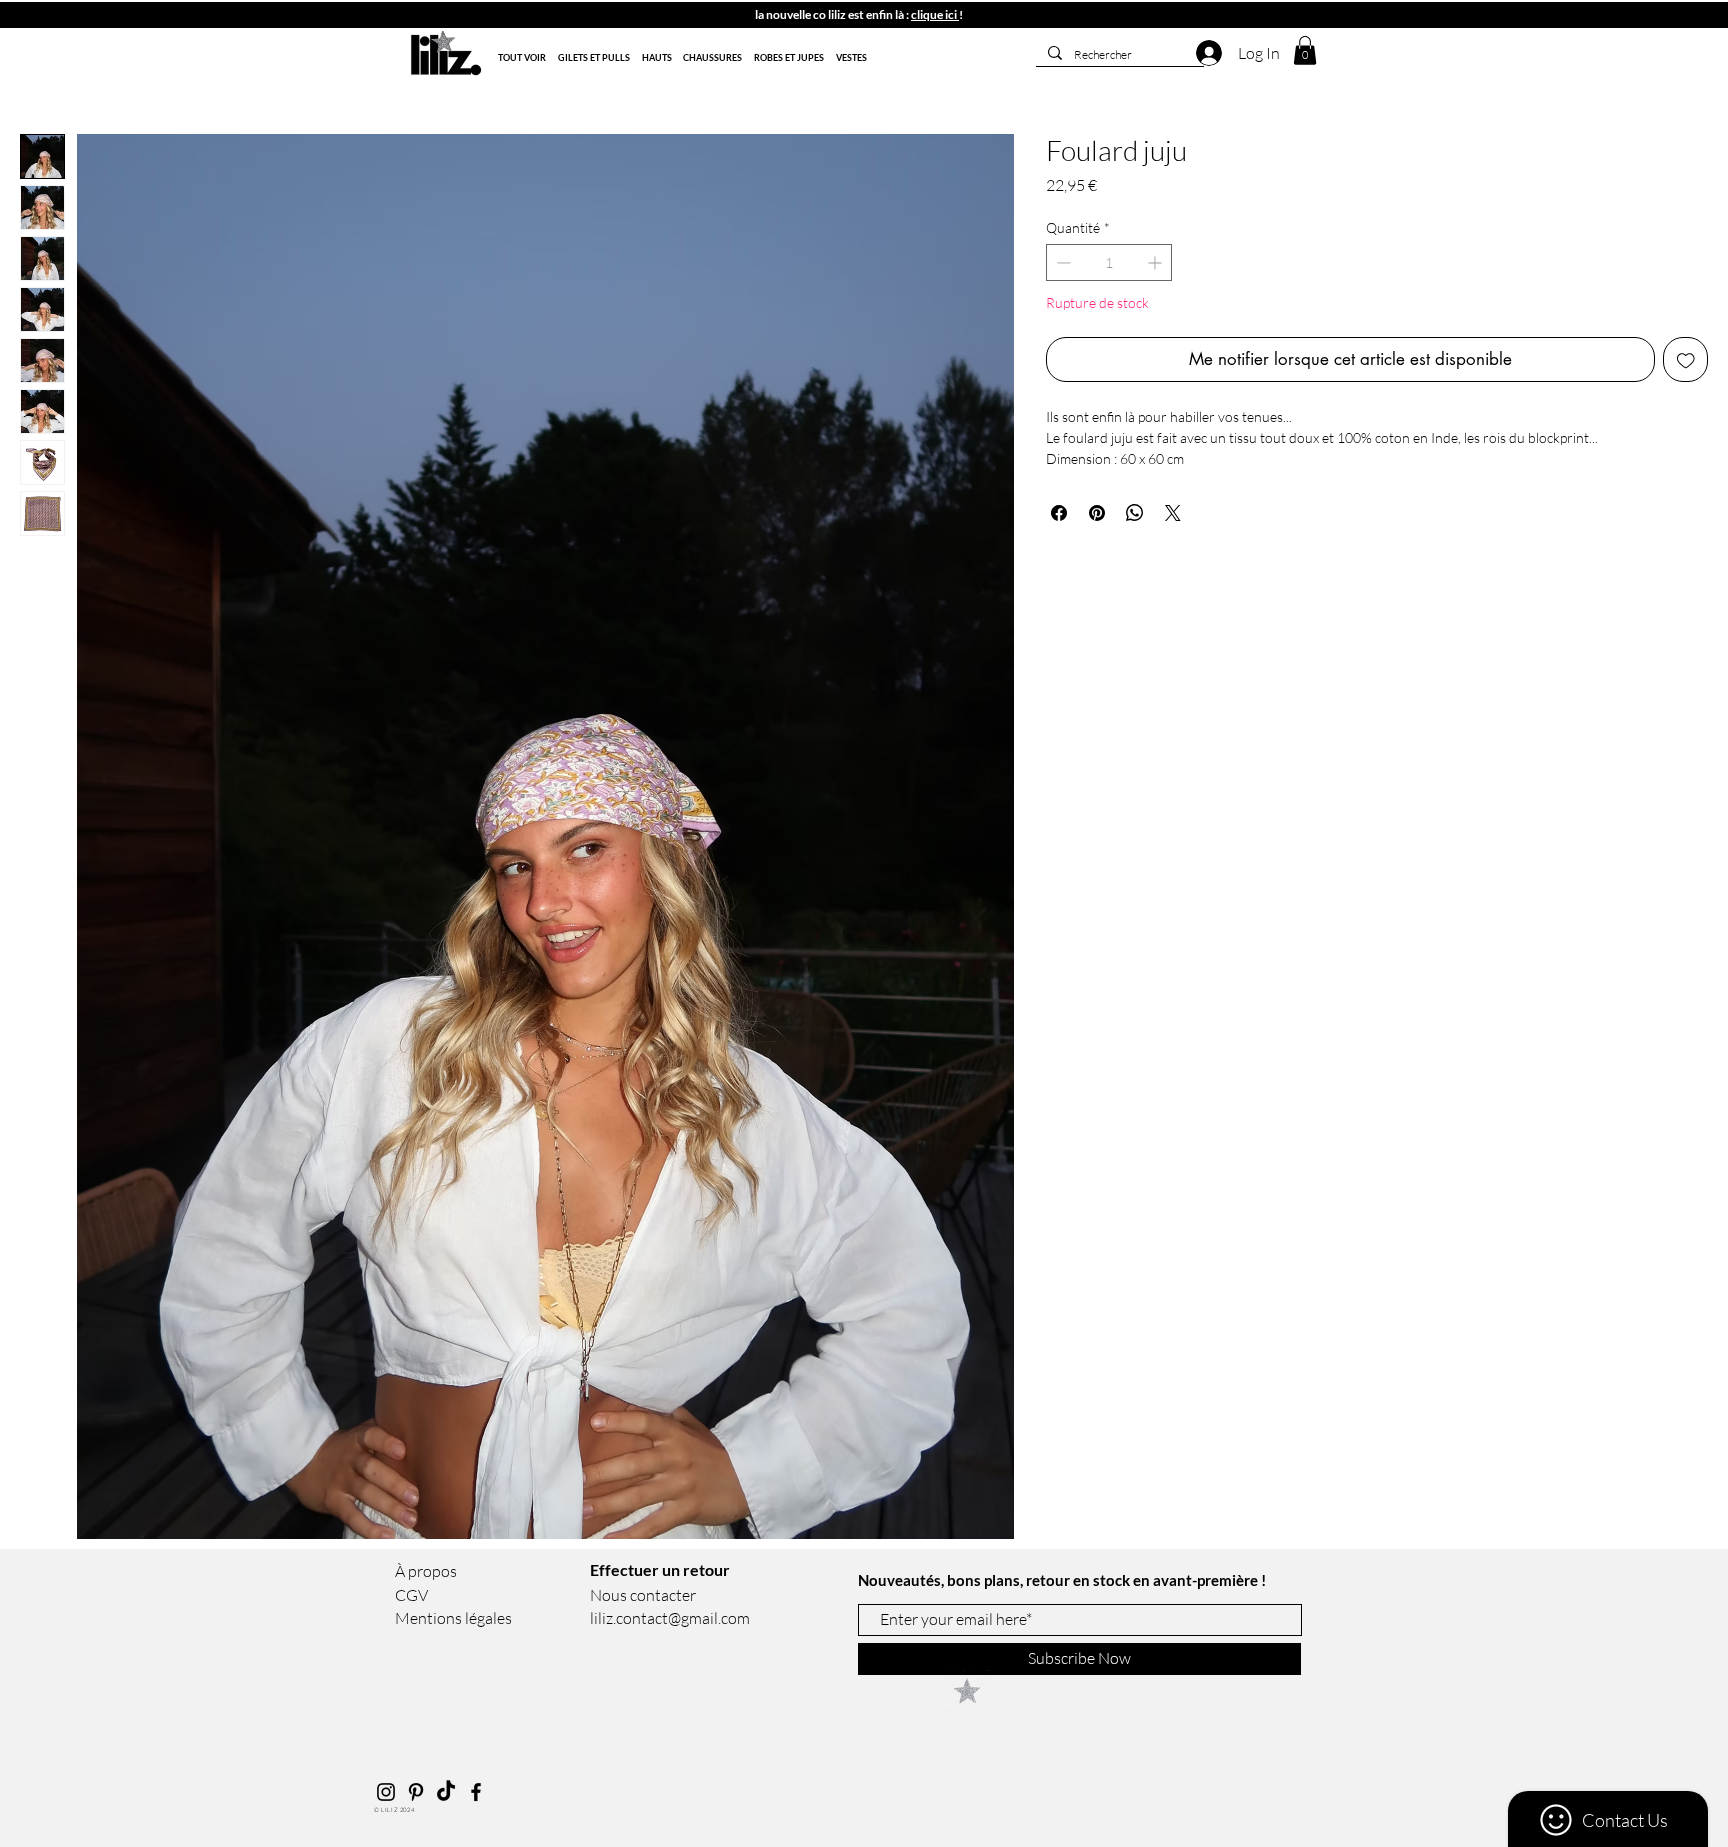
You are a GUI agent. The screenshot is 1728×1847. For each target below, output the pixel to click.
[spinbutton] (1109, 262)
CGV (411, 1595)
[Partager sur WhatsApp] (1135, 513)
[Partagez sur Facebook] (1059, 513)
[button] (397, 19)
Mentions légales (453, 1618)
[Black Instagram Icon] (386, 1792)
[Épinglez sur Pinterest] (1097, 513)
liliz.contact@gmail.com (670, 1618)
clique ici (935, 14)
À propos (426, 1571)
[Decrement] (1061, 262)
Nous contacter (643, 1595)
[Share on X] (1173, 513)
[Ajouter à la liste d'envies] (1686, 360)
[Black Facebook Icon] (476, 1792)
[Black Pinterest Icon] (416, 1792)
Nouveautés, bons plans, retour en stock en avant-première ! (1063, 1580)
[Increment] (1156, 262)
